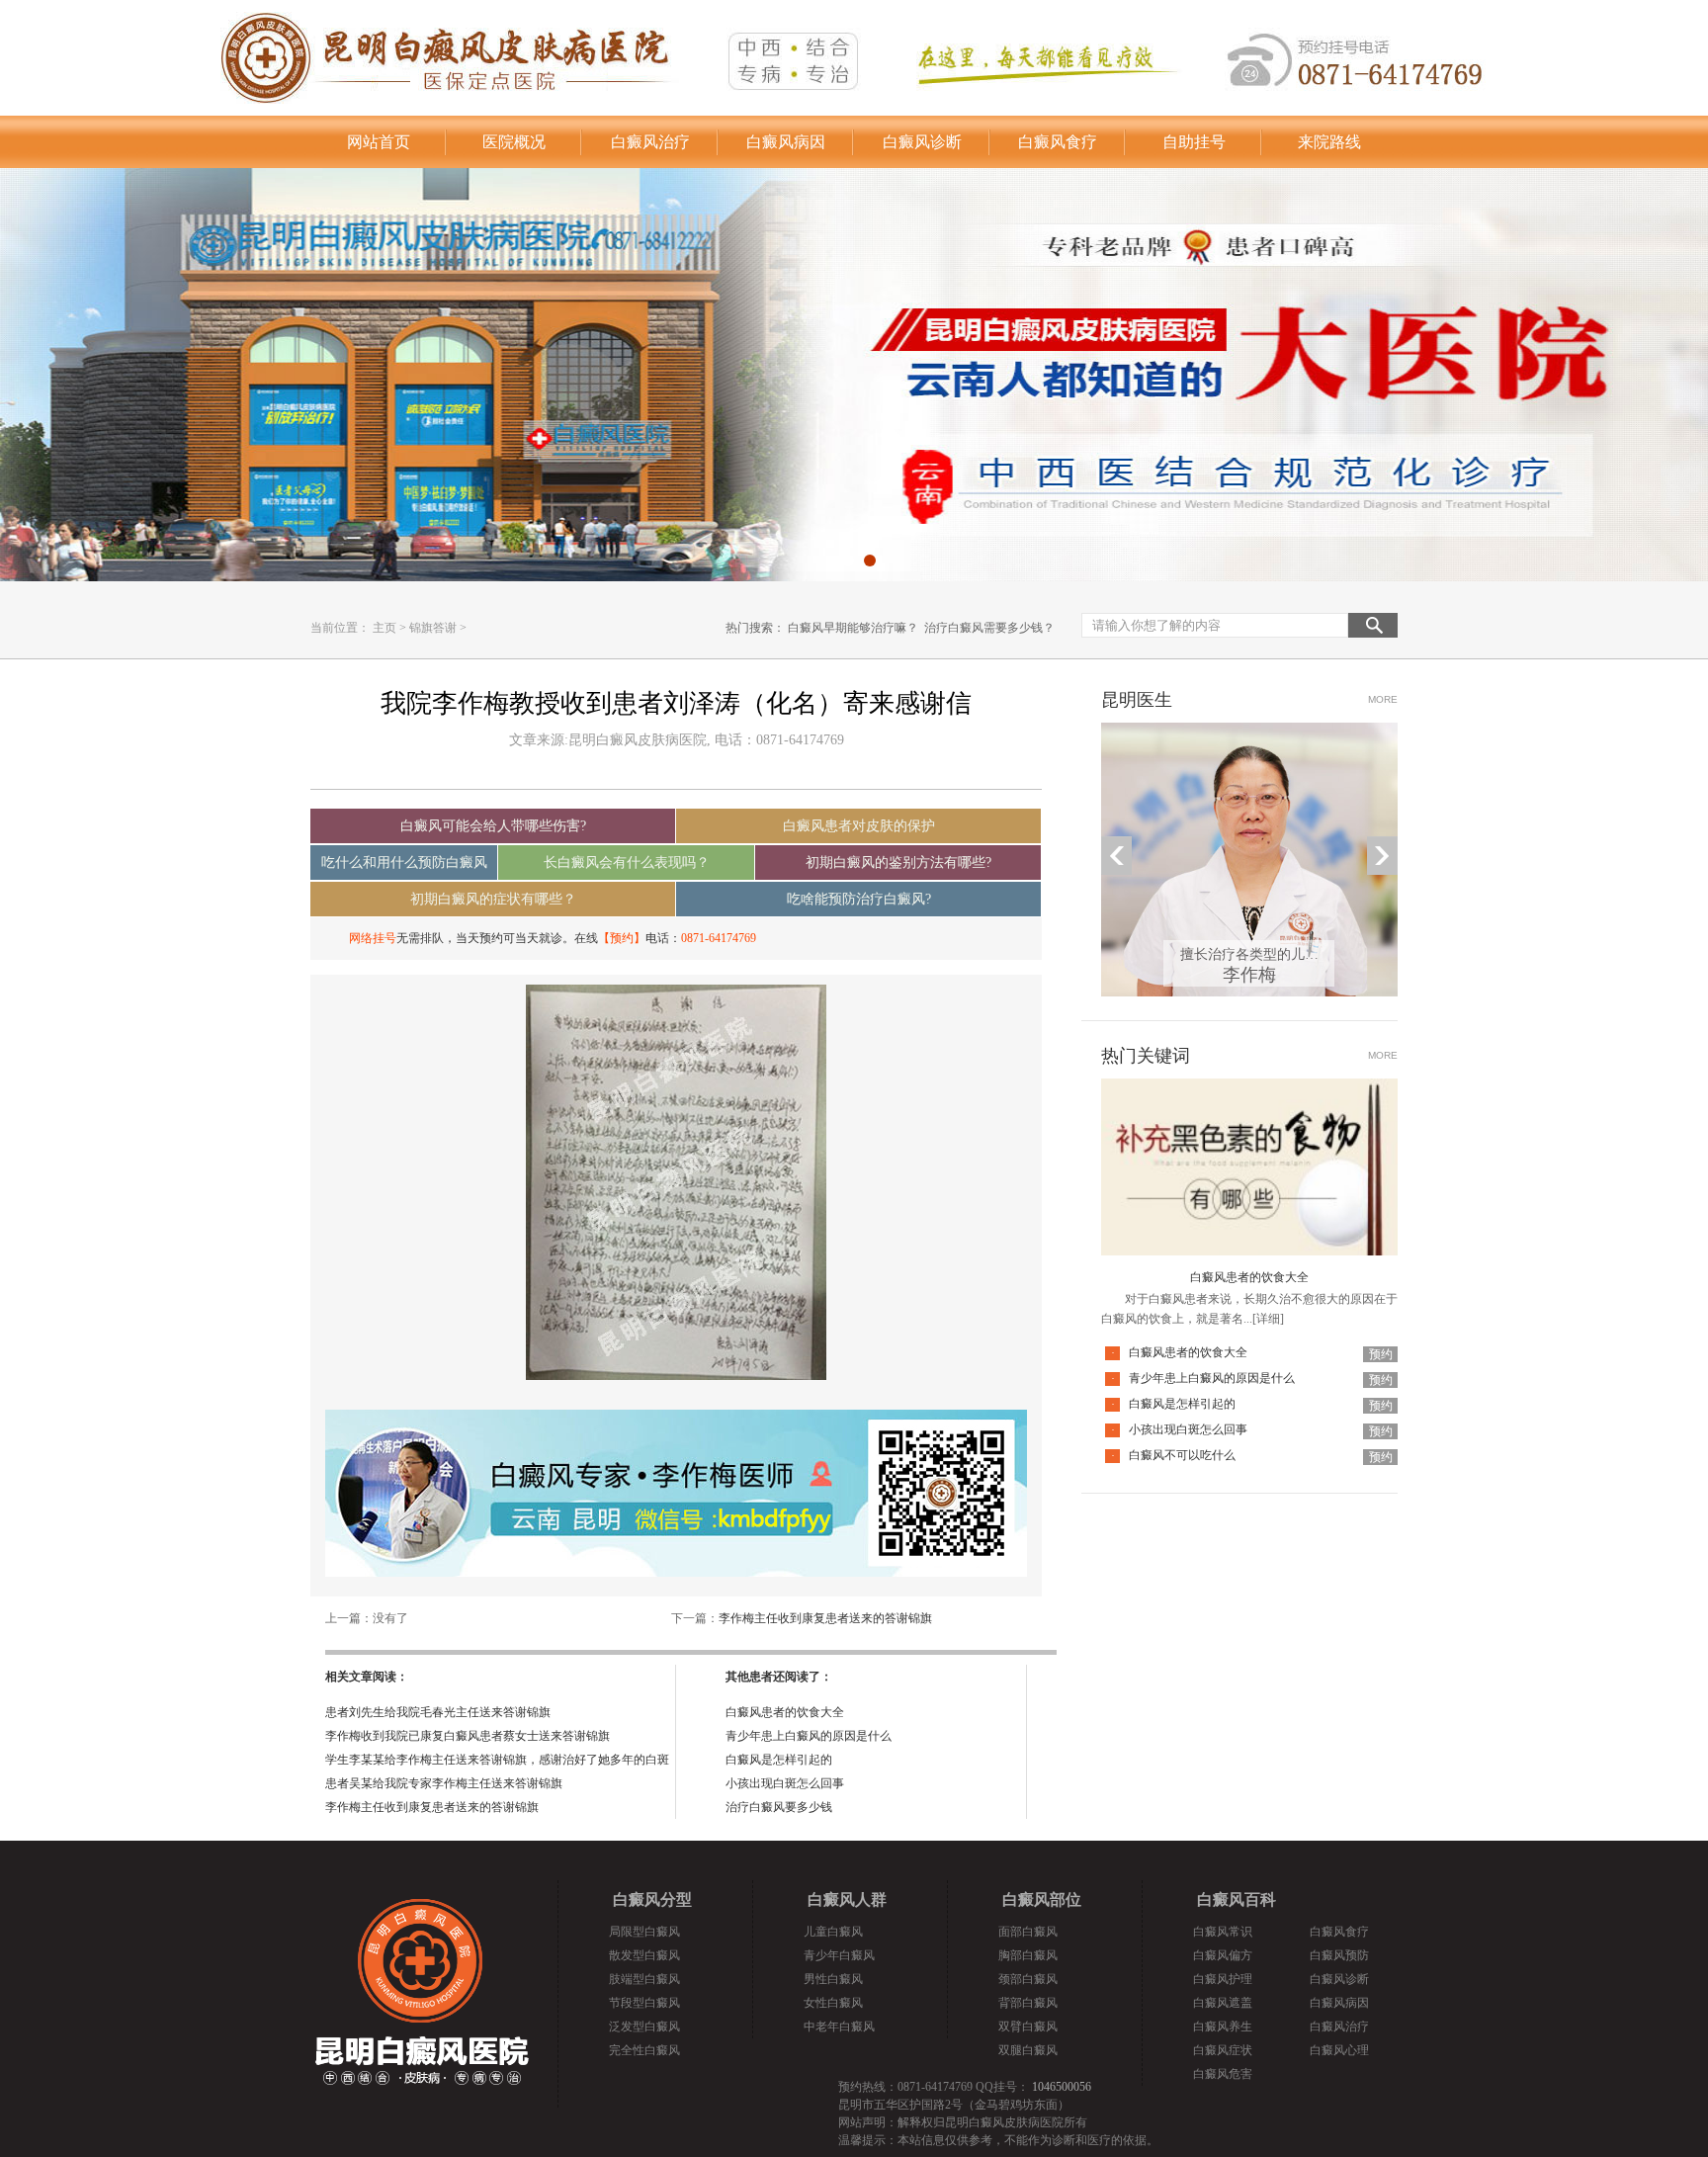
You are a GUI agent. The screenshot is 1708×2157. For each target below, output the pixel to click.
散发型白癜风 (644, 1955)
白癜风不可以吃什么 (1182, 1455)
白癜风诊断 (922, 142)
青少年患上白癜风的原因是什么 (809, 1736)
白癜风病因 (786, 142)
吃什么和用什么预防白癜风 (404, 863)
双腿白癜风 (1028, 2050)
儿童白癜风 (833, 1932)
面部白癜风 (1028, 1932)
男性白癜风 (833, 1979)
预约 (1381, 1354)
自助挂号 (1194, 142)
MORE (1383, 699)
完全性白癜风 (644, 2050)
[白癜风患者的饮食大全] (1249, 1090)
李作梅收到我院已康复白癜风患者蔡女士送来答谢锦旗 (468, 1736)
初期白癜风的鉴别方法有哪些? (898, 863)
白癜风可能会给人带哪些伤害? (493, 826)
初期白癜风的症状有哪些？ (493, 899)
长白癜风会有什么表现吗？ (627, 863)
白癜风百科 (1237, 1899)
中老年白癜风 (839, 2027)
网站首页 (379, 142)
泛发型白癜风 (644, 2027)
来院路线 (1329, 142)
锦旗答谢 (433, 628)
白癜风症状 (1223, 2050)
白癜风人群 (847, 1899)
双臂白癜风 (1028, 2027)
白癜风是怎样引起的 (779, 1760)
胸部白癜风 (1028, 1955)
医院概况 (514, 142)
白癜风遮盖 (1223, 2003)
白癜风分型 (652, 1899)
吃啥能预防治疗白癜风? (859, 899)
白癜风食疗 (1058, 142)
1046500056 (1062, 2087)
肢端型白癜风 (644, 1979)
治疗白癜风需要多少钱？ (989, 628)
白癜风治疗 (650, 142)
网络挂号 (373, 938)
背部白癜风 (1028, 2003)
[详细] (1268, 1319)
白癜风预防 (1339, 1955)
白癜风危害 (1223, 2074)
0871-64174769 (719, 938)
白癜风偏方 (1223, 1955)
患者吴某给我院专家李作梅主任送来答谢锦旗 (444, 1783)
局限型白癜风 (644, 1932)
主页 (384, 628)
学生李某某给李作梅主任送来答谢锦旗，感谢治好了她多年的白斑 (497, 1760)
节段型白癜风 (644, 2003)
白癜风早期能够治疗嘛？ (853, 628)
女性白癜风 (833, 2003)
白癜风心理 (1339, 2050)
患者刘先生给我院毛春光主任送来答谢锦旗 (438, 1712)
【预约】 (622, 938)
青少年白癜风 (839, 1955)
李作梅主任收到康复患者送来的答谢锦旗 (825, 1618)
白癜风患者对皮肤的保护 (859, 826)
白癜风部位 (1042, 1899)
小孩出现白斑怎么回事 (785, 1783)
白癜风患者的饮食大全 (785, 1712)
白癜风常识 (1223, 1932)
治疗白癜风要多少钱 (779, 1807)
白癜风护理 (1223, 1979)
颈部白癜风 (1028, 1979)
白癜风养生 (1223, 2027)
